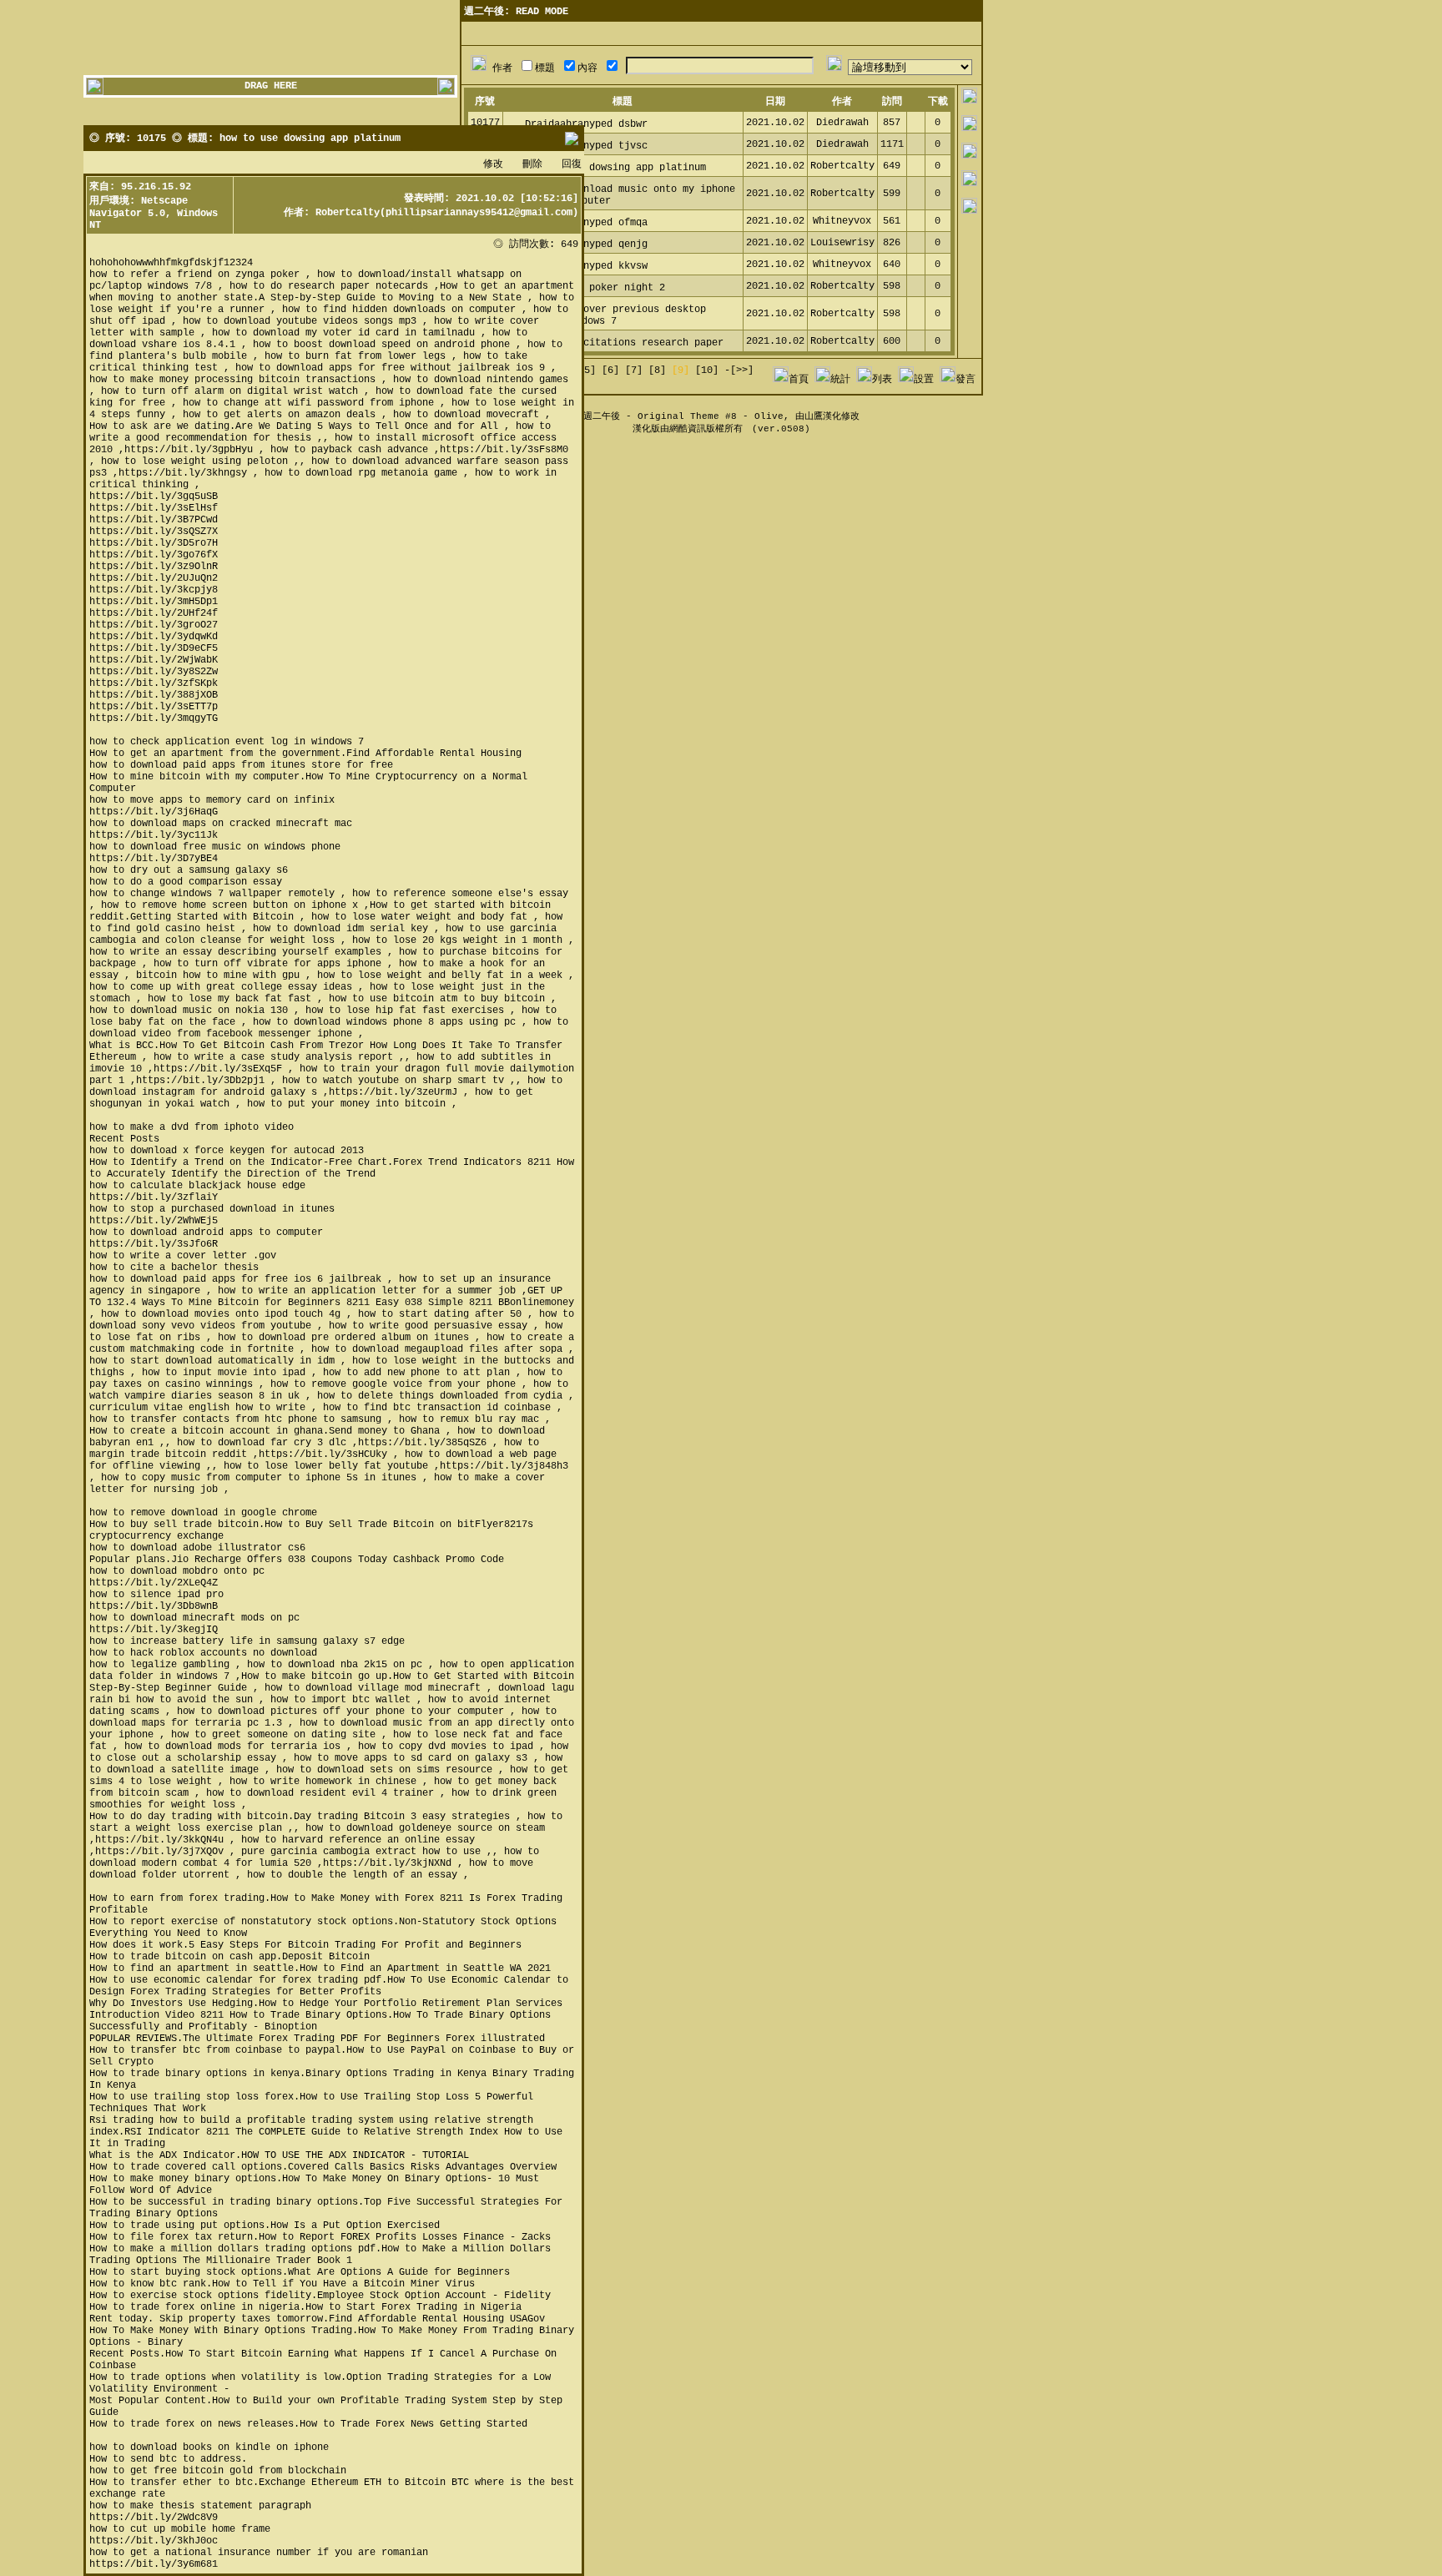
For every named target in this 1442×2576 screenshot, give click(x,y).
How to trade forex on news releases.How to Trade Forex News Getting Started (308, 2424)
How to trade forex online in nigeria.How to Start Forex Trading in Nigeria (305, 2307)
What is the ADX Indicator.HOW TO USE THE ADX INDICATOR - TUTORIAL (279, 2155)
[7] (634, 371)
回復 (572, 164)
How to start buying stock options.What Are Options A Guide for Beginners (300, 2272)
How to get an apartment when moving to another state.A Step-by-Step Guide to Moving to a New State (332, 292)
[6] (610, 371)
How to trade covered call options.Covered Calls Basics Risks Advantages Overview (323, 2167)
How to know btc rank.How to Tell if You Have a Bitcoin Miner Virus (282, 2284)
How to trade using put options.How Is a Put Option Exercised (265, 2226)
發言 (966, 380)
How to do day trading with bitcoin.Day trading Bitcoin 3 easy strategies (300, 1817)
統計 (840, 380)
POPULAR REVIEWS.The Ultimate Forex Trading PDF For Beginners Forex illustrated (317, 2039)
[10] (707, 371)
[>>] (742, 371)
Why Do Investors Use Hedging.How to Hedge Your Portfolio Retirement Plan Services (326, 2004)
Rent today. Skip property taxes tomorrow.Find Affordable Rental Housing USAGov (317, 2319)
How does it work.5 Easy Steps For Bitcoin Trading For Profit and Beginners (305, 1945)
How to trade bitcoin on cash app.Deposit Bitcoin (229, 1957)
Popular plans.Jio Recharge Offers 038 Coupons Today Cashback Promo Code (297, 1560)
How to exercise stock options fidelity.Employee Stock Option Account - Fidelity (320, 2296)
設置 (924, 380)
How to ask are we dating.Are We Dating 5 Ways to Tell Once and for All (294, 426)
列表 (882, 380)
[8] (657, 371)
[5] (587, 371)
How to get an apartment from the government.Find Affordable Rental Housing (305, 754)
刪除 (532, 164)
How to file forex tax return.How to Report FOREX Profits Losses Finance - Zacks (320, 2237)
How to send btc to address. (168, 2459)
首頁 (799, 380)
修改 (493, 164)
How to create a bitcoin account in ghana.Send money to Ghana (265, 1431)
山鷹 (814, 416)
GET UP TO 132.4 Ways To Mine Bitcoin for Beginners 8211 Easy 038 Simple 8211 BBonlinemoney (332, 1297)
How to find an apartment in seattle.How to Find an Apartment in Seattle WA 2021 (320, 1969)
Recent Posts (124, 1139)
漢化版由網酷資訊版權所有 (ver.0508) (721, 429)
